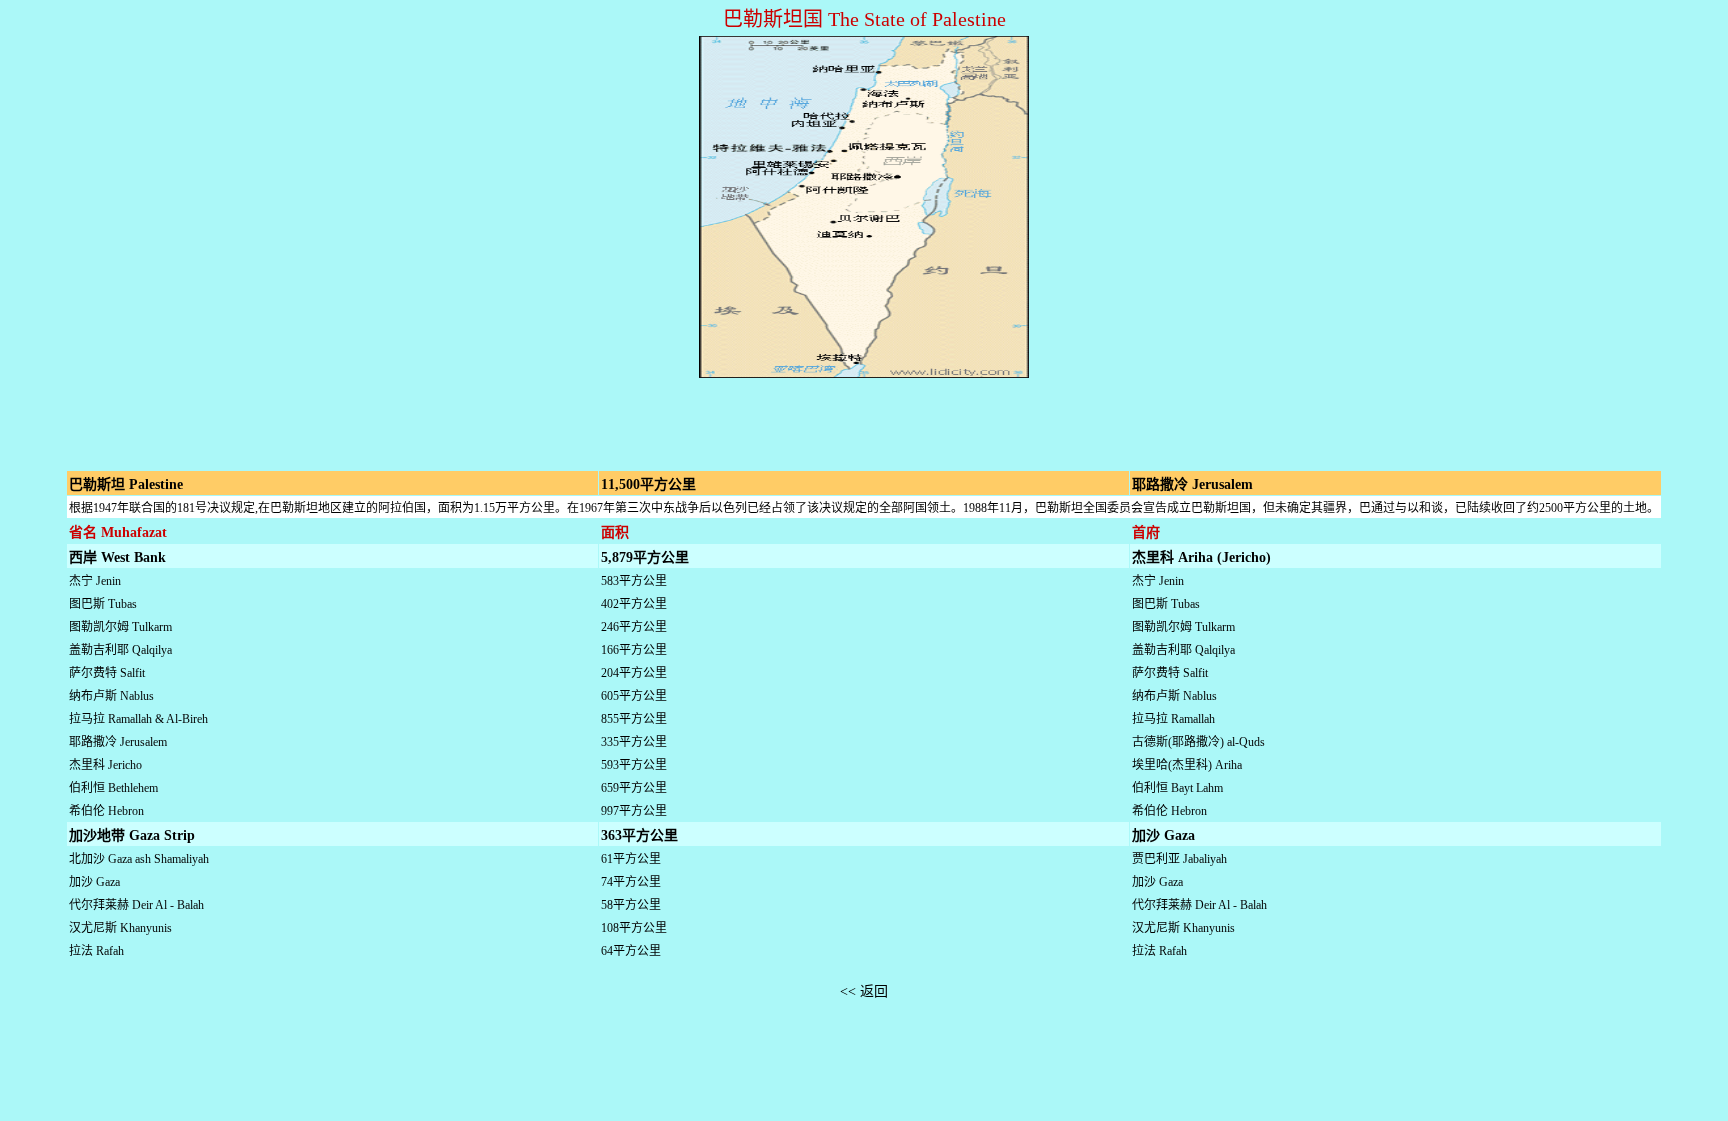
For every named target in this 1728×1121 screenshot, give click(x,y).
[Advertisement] (864, 412)
